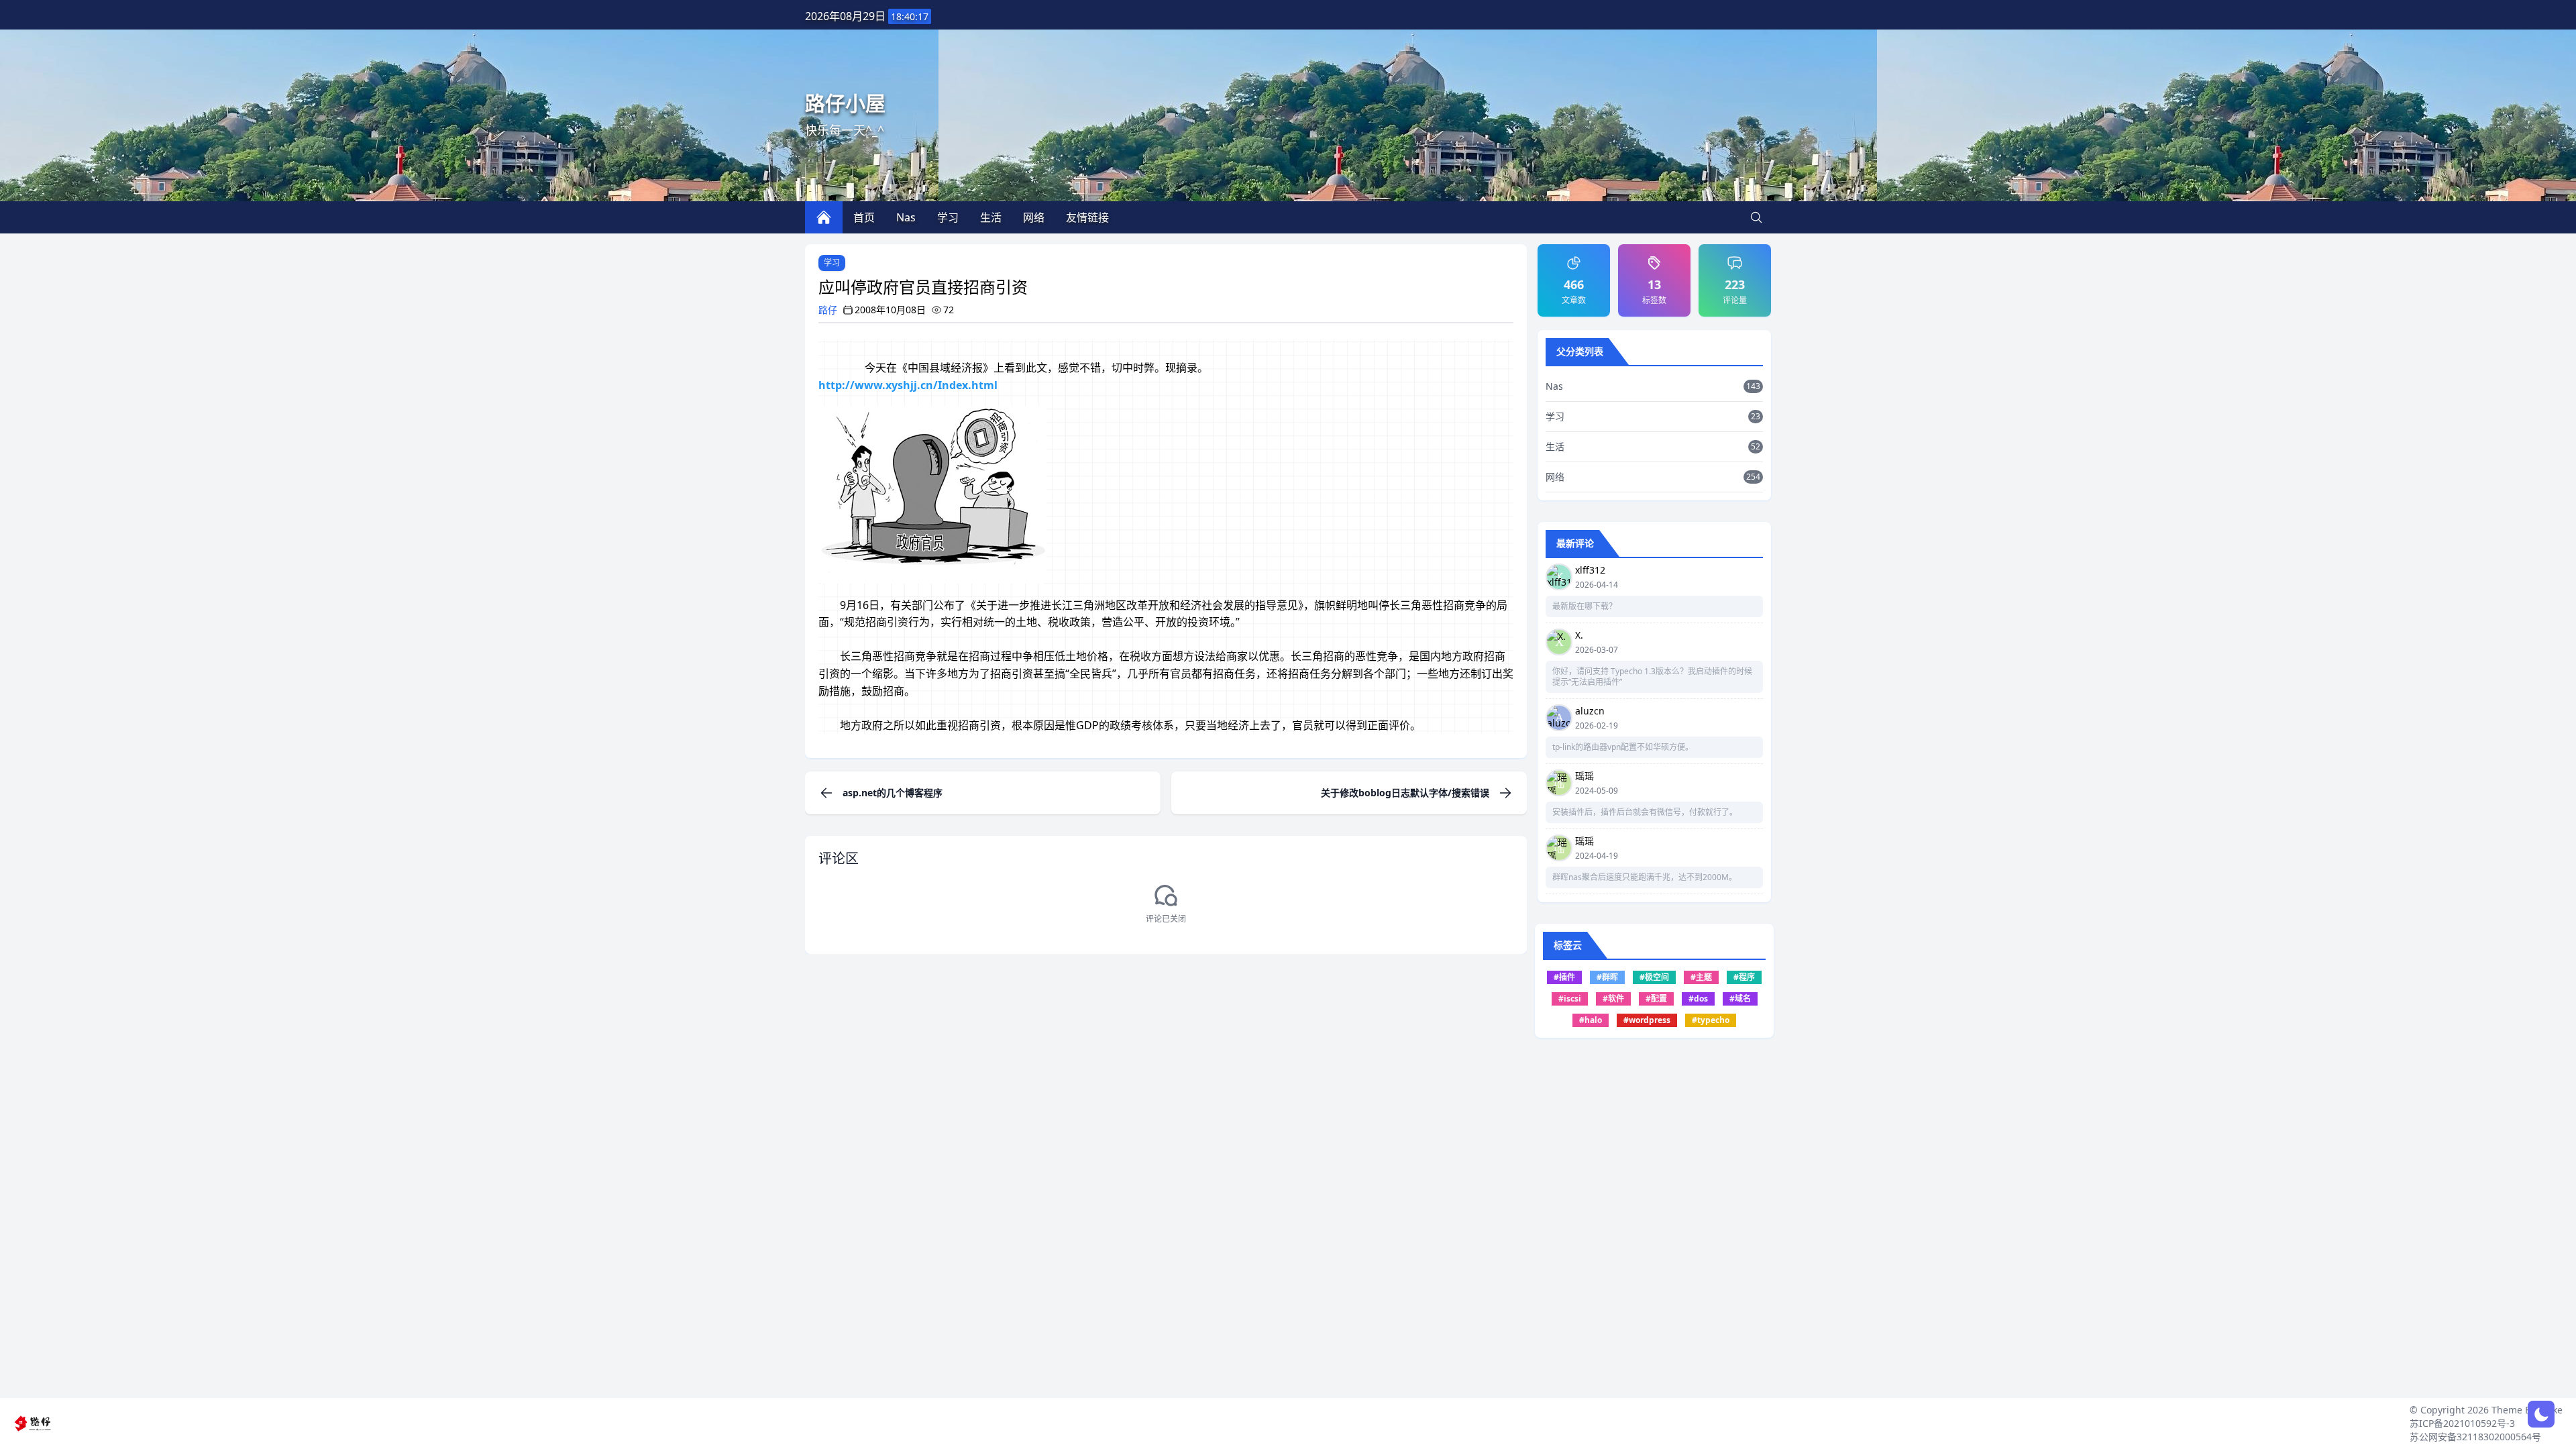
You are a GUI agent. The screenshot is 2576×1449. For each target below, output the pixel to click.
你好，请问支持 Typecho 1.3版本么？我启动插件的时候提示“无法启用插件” (1652, 677)
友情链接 (1087, 217)
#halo (1591, 1020)
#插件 (1564, 977)
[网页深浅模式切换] (2541, 1414)
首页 (864, 217)
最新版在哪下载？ (1585, 606)
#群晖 (1607, 977)
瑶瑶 (1585, 776)
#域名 (1740, 999)
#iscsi (1570, 999)
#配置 (1656, 999)
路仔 (828, 310)
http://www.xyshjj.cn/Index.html (908, 385)
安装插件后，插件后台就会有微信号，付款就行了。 (1645, 812)
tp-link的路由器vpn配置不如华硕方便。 (1623, 747)
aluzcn (1590, 711)
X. (1579, 635)
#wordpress (1647, 1020)
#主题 (1701, 977)
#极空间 (1654, 977)
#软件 (1613, 999)
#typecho (1711, 1020)
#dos (1698, 999)
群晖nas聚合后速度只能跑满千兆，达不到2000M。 (1645, 877)
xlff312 (1590, 570)
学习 (832, 263)
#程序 (1744, 977)
